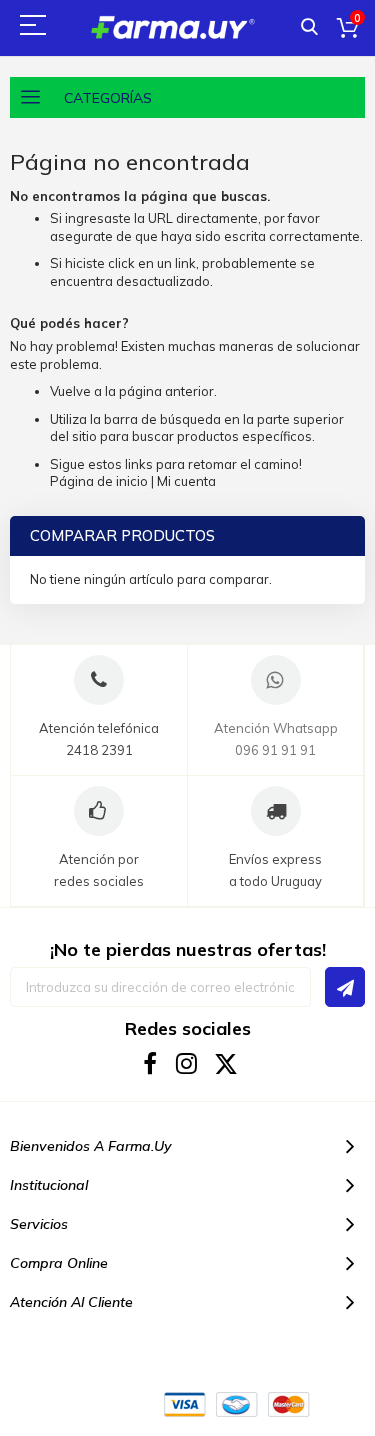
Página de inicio (99, 481)
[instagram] (187, 1063)
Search (309, 27)
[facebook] (149, 1063)
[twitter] (225, 1063)
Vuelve (70, 391)
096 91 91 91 (275, 750)
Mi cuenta (186, 481)
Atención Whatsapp (276, 728)
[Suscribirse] (345, 987)
